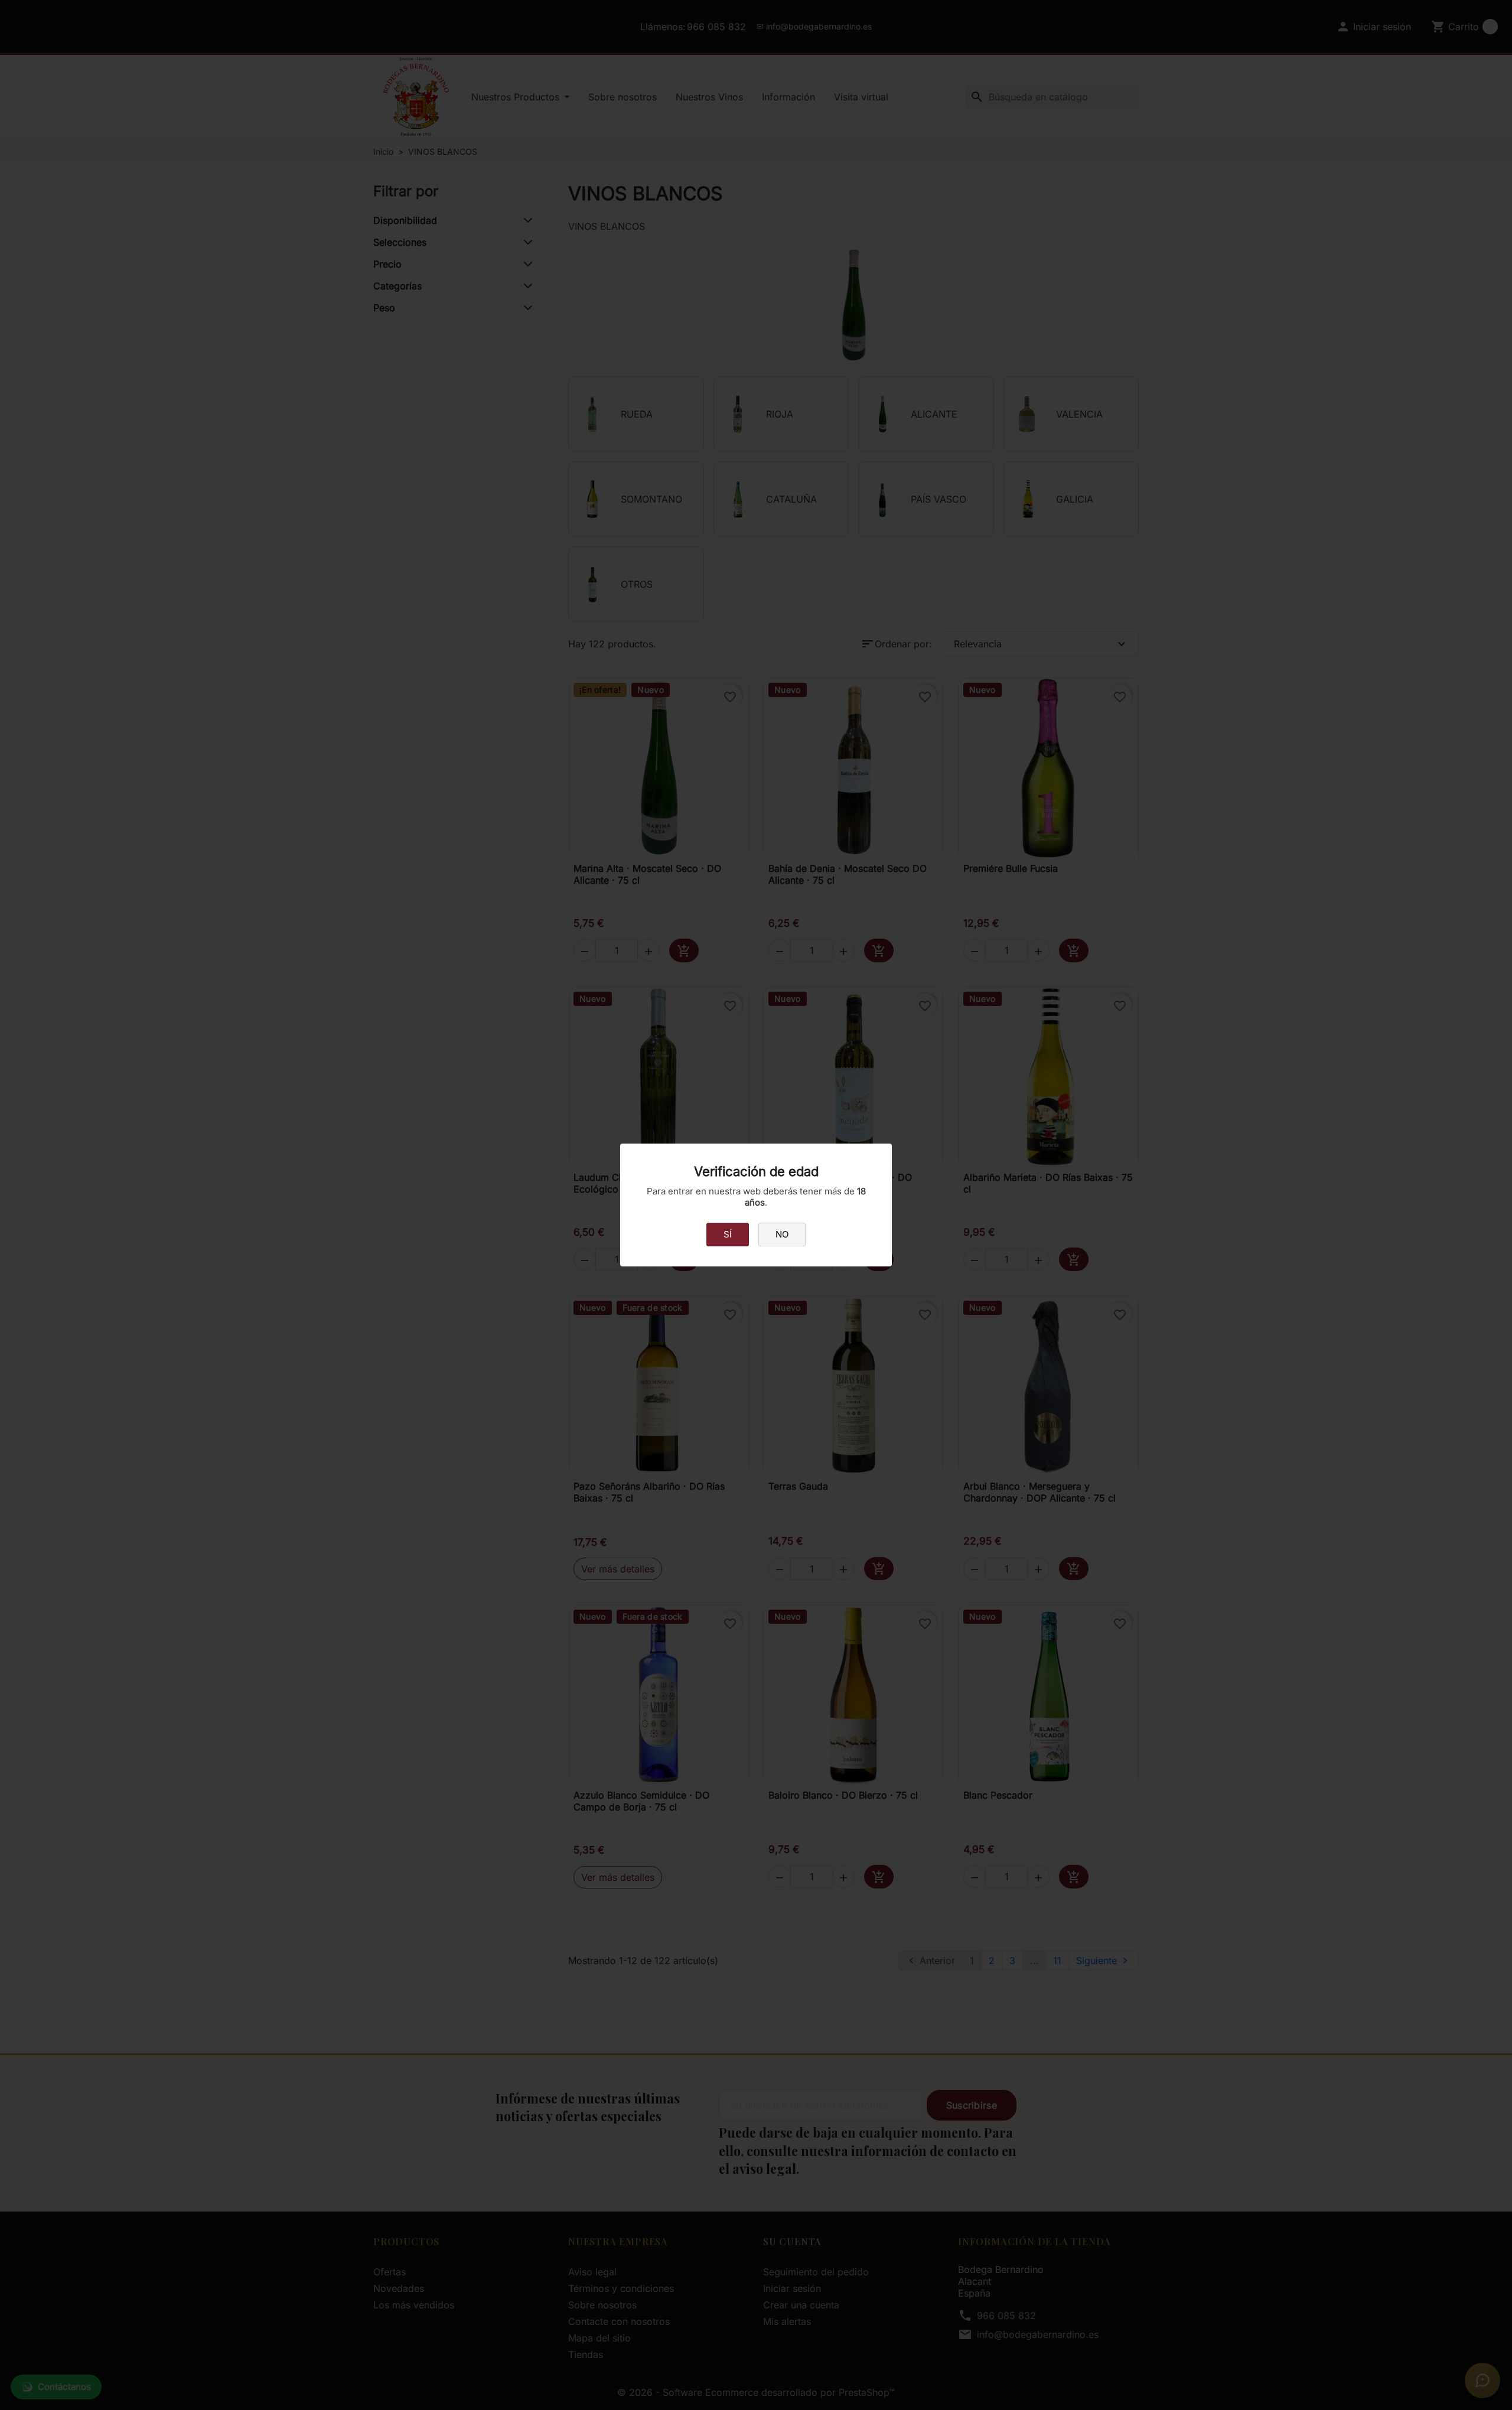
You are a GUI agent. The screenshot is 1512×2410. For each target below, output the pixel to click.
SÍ (728, 1234)
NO (782, 1234)
